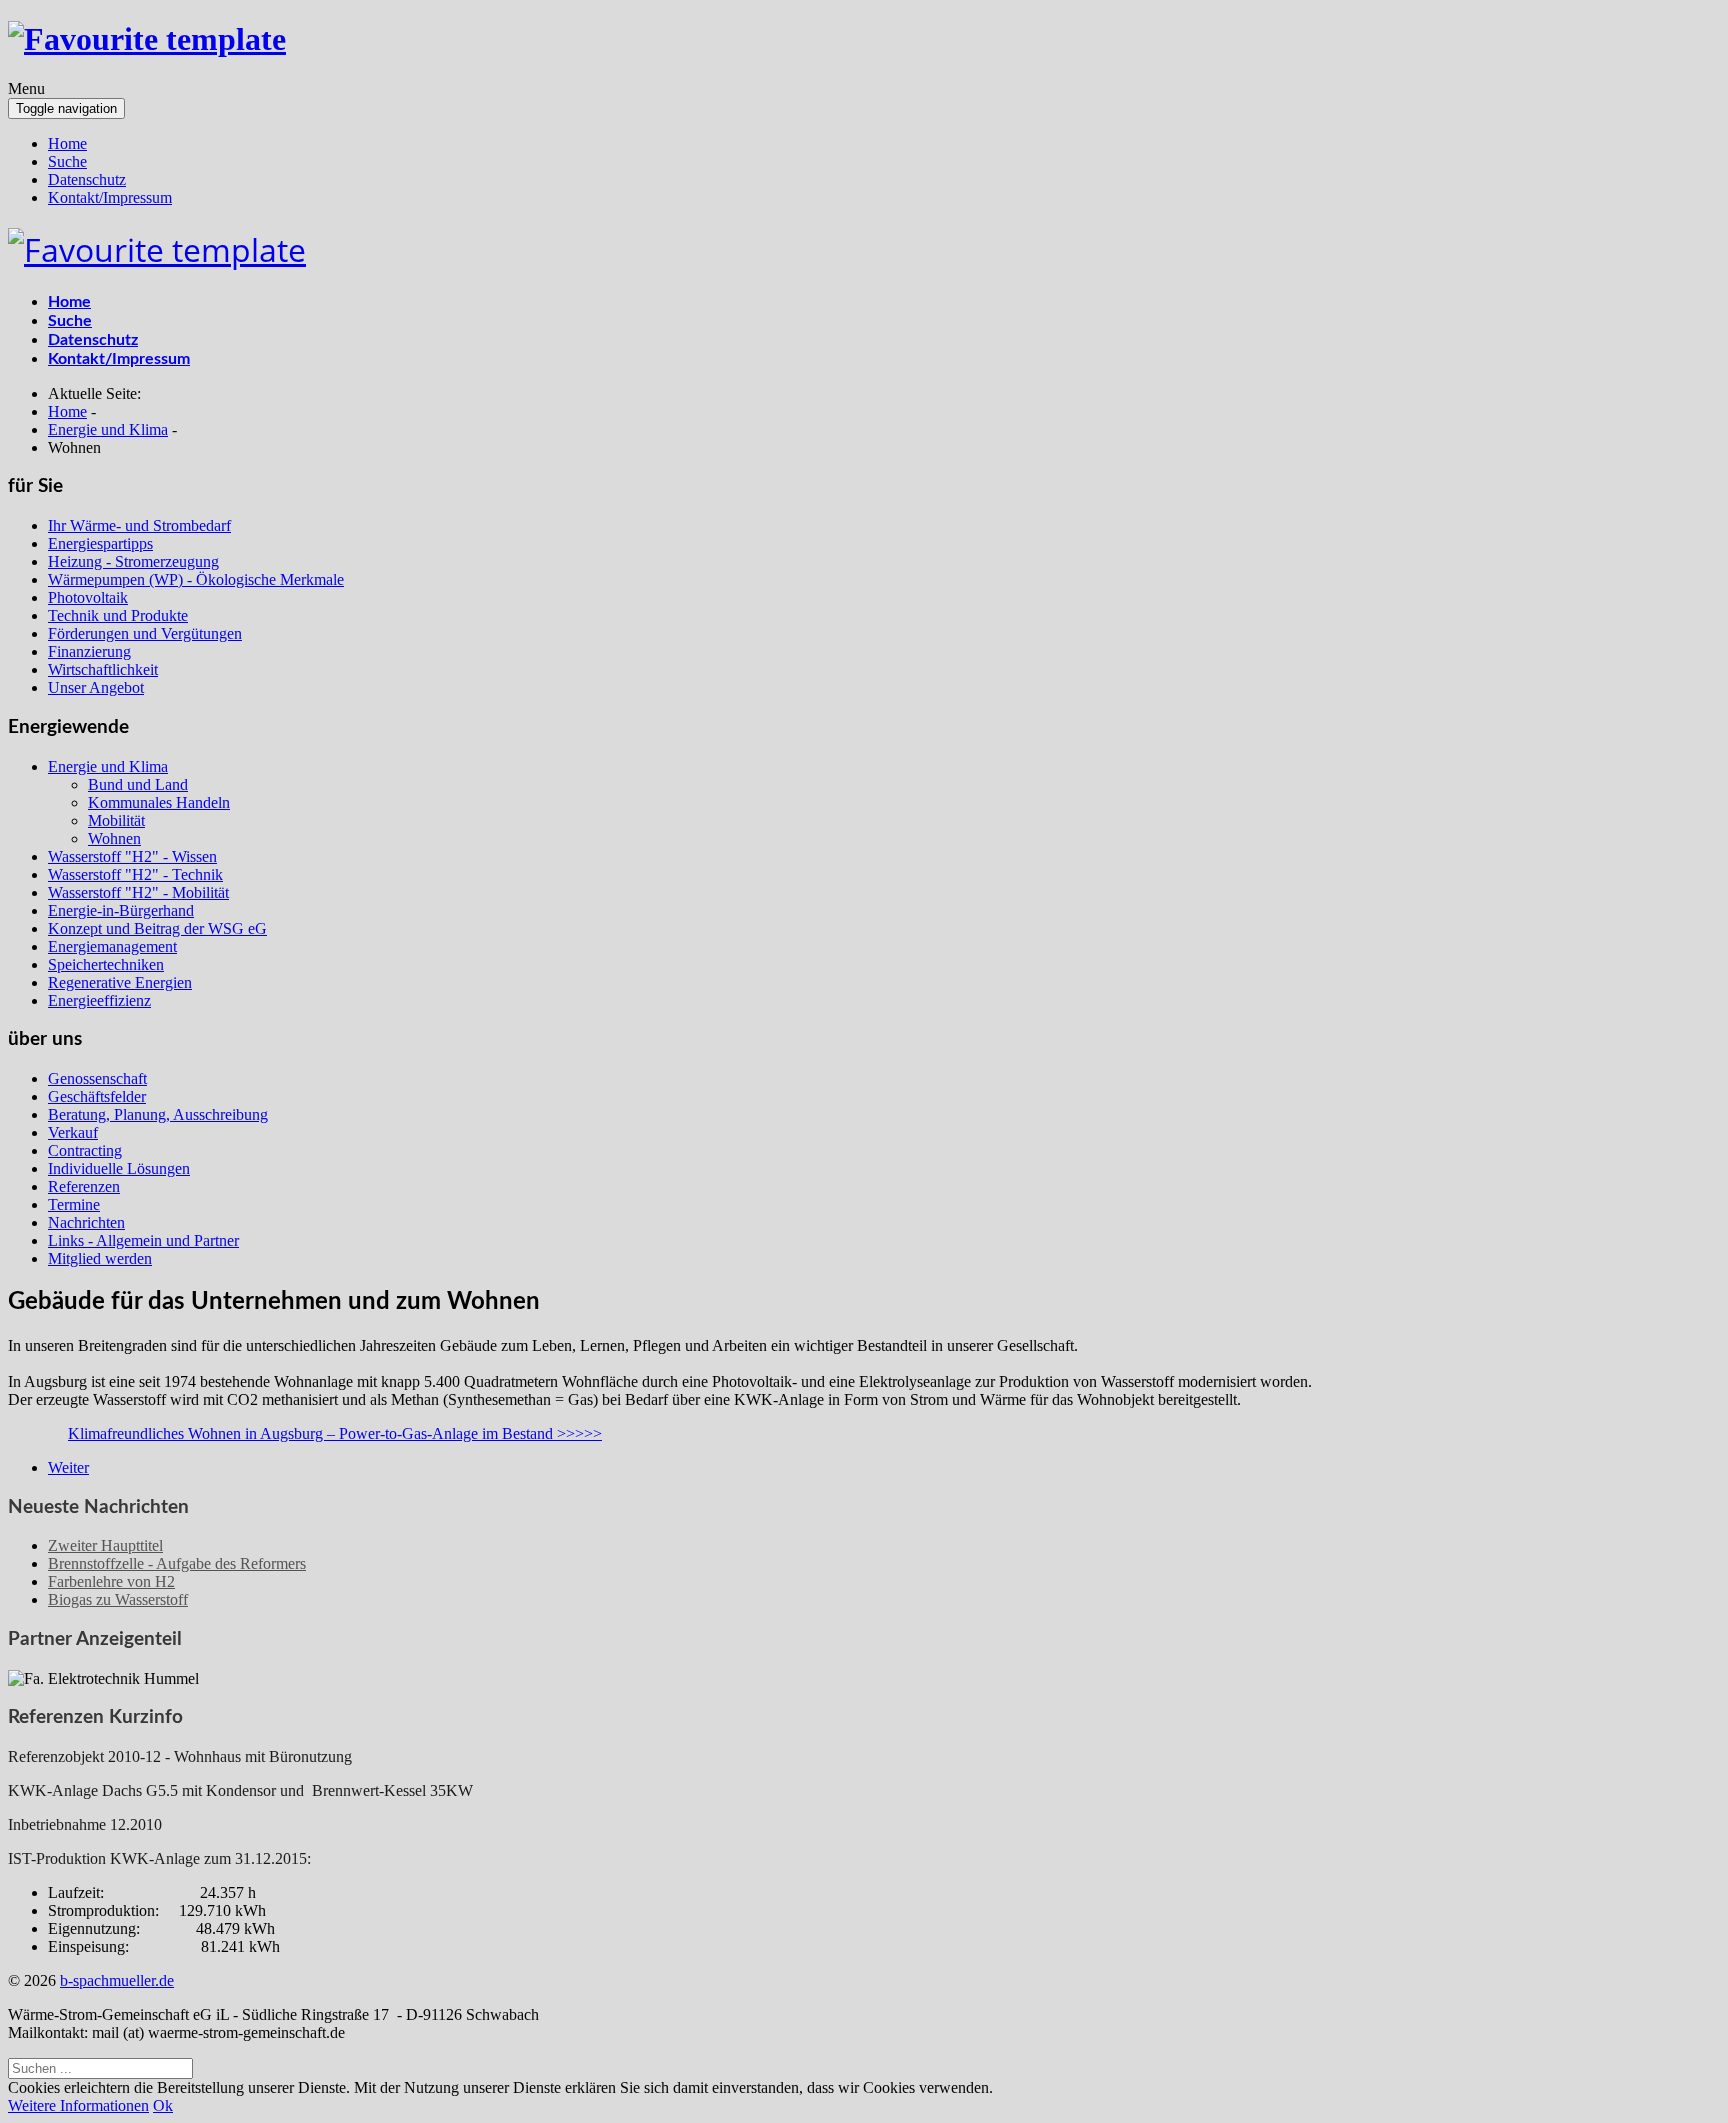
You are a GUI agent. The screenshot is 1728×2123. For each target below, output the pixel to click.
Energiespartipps (100, 543)
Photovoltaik (88, 597)
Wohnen (114, 838)
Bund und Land (138, 784)
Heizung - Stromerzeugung (133, 561)
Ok (163, 2105)
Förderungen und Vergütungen (145, 633)
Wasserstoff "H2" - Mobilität (138, 892)
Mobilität (116, 820)
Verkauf (73, 1132)
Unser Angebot (96, 687)
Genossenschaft (97, 1078)
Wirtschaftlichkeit (103, 669)
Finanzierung (89, 651)
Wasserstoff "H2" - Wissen (132, 856)
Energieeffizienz (99, 1000)
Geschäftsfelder (97, 1096)
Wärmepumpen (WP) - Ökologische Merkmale (196, 579)
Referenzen (84, 1186)
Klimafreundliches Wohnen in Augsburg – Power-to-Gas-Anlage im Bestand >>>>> (335, 1433)
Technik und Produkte (118, 615)
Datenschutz (87, 179)
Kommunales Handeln (159, 802)
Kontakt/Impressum (110, 197)
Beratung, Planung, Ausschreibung (158, 1114)
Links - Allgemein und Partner (143, 1240)
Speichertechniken (106, 964)
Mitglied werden (100, 1258)
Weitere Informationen (78, 2105)
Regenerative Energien (120, 982)
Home (67, 143)
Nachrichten (86, 1222)
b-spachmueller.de (117, 1980)
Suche (67, 161)
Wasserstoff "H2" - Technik (135, 874)
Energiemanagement (112, 946)
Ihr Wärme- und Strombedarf (139, 525)
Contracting (85, 1150)
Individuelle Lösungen (119, 1168)
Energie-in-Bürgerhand (121, 910)
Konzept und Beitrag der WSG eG (157, 928)
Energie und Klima (108, 766)
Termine (74, 1204)
